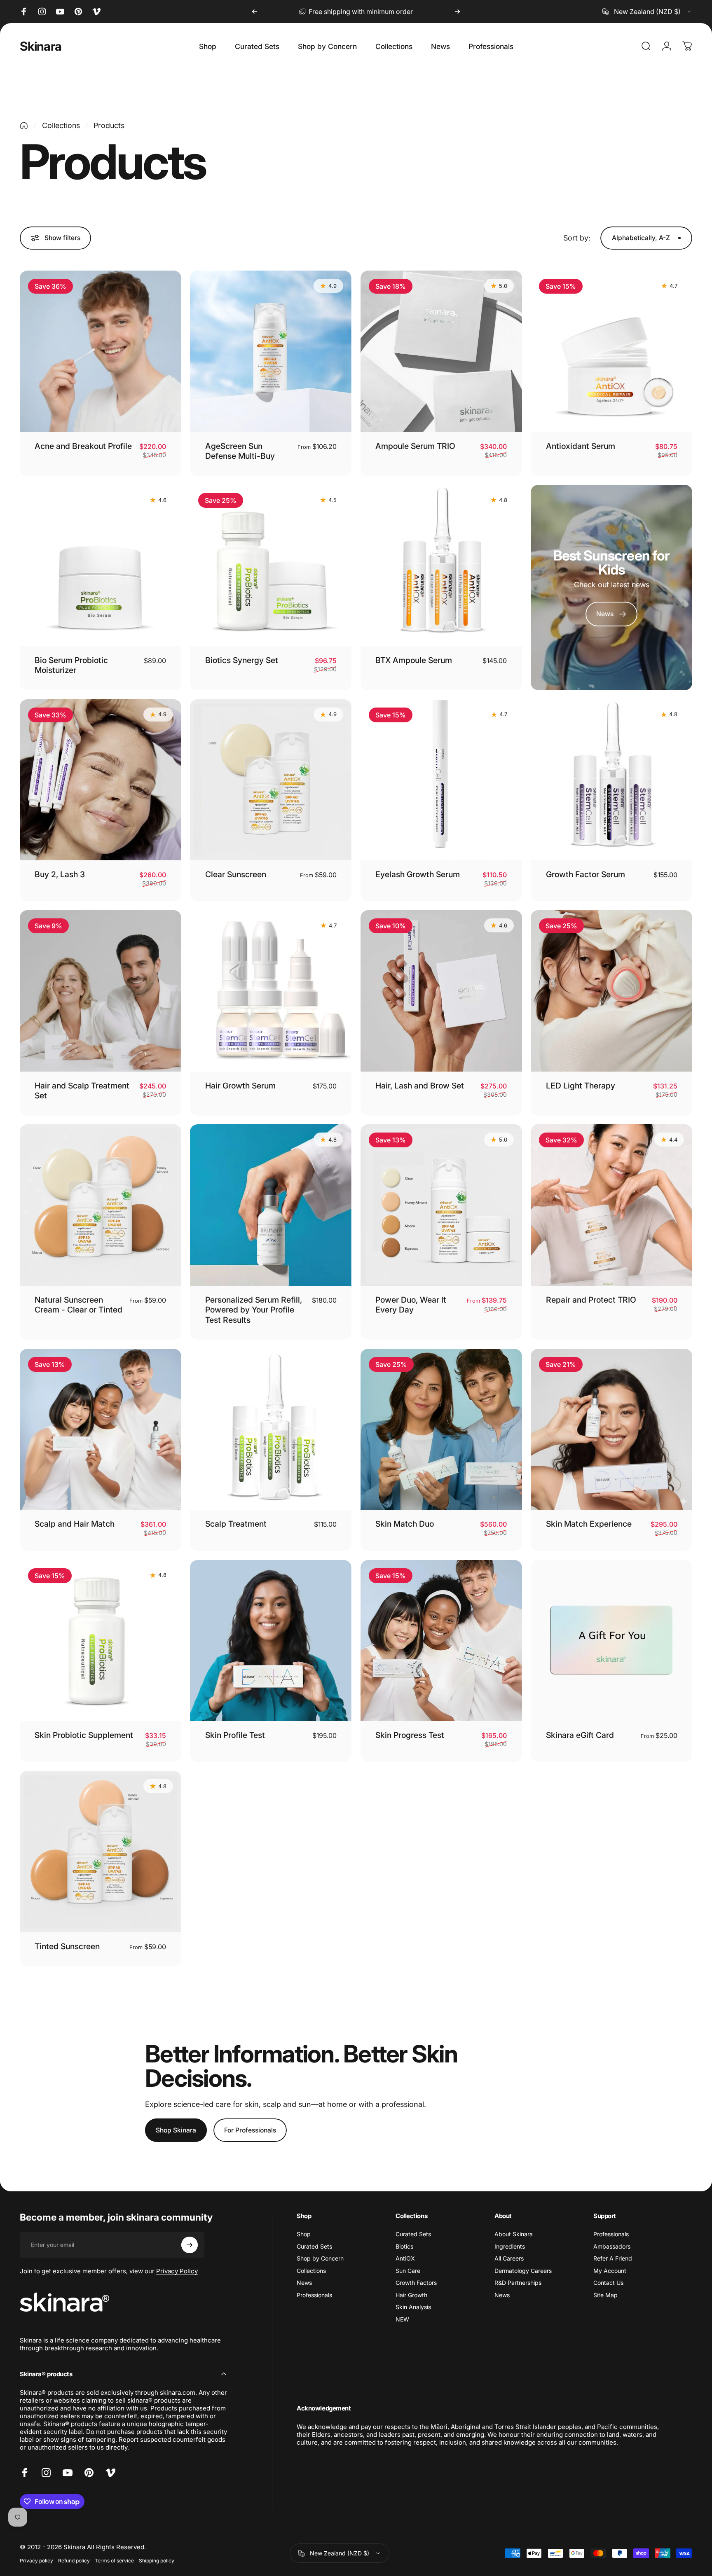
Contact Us (608, 2283)
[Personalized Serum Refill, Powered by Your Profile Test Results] (271, 1205)
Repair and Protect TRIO (591, 1300)
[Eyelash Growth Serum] (441, 780)
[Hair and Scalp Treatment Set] (101, 991)
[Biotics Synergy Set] (271, 565)
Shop (304, 2234)
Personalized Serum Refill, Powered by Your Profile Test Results (254, 1310)
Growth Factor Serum (586, 874)
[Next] (457, 12)
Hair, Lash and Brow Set (420, 1086)
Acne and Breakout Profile (83, 446)
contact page (393, 12)
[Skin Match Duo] (441, 1429)
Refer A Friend (613, 2258)
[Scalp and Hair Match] (101, 1429)
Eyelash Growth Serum (418, 874)
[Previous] (255, 12)
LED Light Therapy (581, 1086)
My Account (610, 2271)
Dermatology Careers (523, 2271)
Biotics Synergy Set (242, 660)
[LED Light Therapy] (611, 991)
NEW (402, 2319)
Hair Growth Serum (240, 1086)
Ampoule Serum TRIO (415, 446)
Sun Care (408, 2271)
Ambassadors (612, 2246)
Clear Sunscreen (236, 874)
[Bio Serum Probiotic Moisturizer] (101, 565)
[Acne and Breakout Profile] (101, 351)
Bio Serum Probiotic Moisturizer (71, 665)
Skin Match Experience (589, 1524)
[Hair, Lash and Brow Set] (441, 991)
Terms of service (114, 2561)
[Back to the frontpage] (24, 126)
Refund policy (74, 2561)
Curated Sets (314, 2246)
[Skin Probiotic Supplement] (101, 1641)
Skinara (41, 46)
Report (129, 2439)
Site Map (605, 2295)
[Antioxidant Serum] (611, 351)
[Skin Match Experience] (611, 1429)
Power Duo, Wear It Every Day (411, 1305)
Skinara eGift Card (580, 1735)
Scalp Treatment (236, 1524)
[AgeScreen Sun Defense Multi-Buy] (271, 351)
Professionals (314, 2295)
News (304, 2283)
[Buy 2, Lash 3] (101, 780)
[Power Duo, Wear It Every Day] (441, 1205)
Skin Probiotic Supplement (84, 1735)
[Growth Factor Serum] (611, 780)
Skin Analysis (413, 2307)
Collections (61, 125)
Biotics (404, 2246)
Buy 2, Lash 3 (60, 874)
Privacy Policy (177, 2271)
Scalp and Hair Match (75, 1524)
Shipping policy (157, 2561)
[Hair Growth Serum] (271, 991)
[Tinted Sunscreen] (101, 1852)
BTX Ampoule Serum (414, 660)
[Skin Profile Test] (271, 1641)
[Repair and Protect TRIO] (611, 1205)
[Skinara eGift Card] (611, 1641)
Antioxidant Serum (581, 446)
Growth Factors (416, 2283)
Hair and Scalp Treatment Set (82, 1091)
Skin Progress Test (410, 1735)
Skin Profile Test (235, 1735)
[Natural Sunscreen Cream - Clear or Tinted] (101, 1205)
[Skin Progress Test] (441, 1641)
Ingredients (510, 2246)
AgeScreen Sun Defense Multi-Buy (240, 451)
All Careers (509, 2258)
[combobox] (647, 12)
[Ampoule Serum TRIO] (441, 351)
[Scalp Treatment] (271, 1429)
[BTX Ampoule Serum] (441, 565)
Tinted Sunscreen (67, 1946)
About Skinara (514, 2234)
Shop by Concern (320, 2258)
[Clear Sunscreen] (271, 780)
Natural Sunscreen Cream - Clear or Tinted (78, 1305)
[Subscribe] (190, 2245)
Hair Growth (411, 2295)
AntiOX (405, 2258)
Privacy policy (36, 2561)
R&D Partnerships (518, 2283)
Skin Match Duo (405, 1524)
